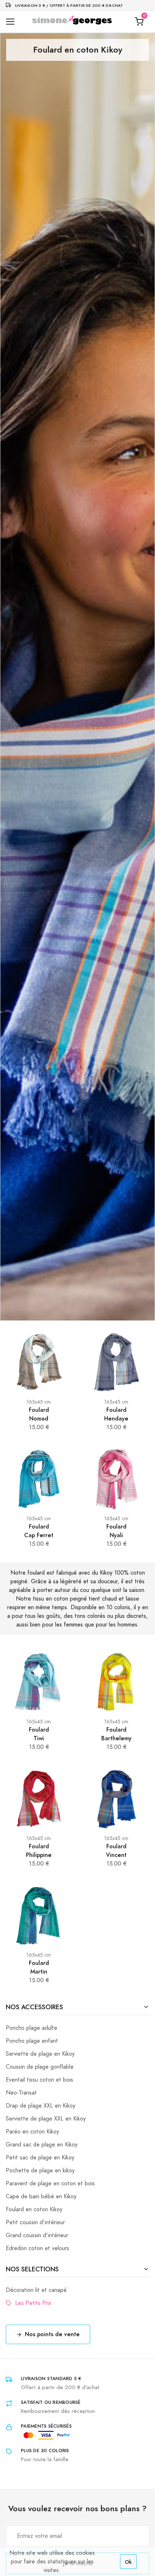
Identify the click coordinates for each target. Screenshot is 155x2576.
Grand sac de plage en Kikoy (42, 2145)
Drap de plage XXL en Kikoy (41, 2106)
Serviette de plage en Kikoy (40, 2054)
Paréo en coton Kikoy (32, 2132)
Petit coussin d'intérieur (35, 2222)
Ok (128, 2562)
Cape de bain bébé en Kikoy (41, 2196)
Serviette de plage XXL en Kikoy (46, 2119)
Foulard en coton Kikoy (34, 2209)
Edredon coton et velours (37, 2248)
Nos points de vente (52, 2334)
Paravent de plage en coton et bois (50, 2184)
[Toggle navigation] (10, 22)
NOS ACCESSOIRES (34, 2007)
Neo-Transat (21, 2093)
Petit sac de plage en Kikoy (40, 2158)
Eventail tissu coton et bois (39, 2080)
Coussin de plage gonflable (40, 2067)
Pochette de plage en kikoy (40, 2171)
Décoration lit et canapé (36, 2290)
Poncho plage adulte (32, 2028)
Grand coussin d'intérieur (37, 2235)
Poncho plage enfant (32, 2041)
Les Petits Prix (31, 2303)
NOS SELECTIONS (32, 2269)
